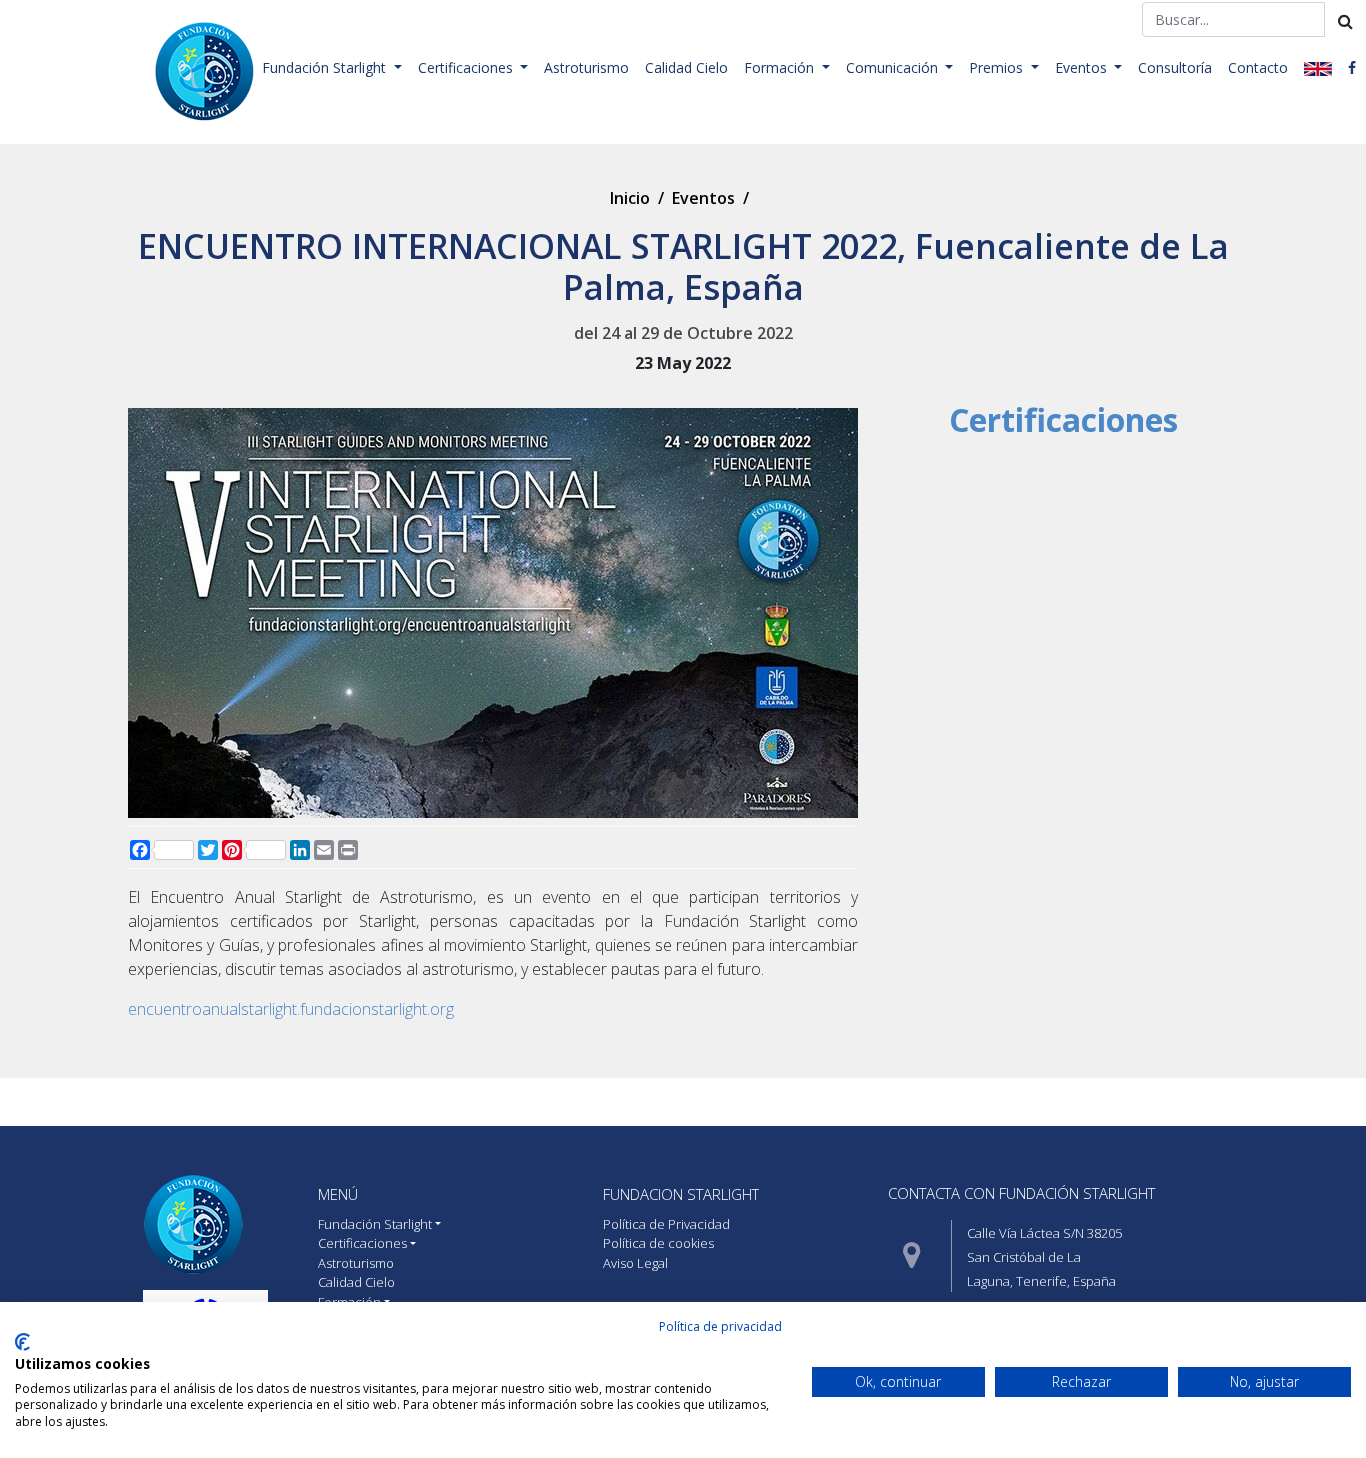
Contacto (1258, 67)
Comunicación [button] (894, 67)
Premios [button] (998, 67)
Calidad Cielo (686, 67)
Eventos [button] (1083, 67)
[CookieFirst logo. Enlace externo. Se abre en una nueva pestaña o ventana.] (22, 1342)
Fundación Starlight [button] (326, 67)
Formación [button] (781, 67)
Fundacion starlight (681, 1194)
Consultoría (1175, 67)
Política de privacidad (720, 1326)
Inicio (630, 198)
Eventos (703, 198)
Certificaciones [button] (467, 67)
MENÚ (338, 1194)
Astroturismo (586, 67)
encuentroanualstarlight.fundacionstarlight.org (291, 1009)
